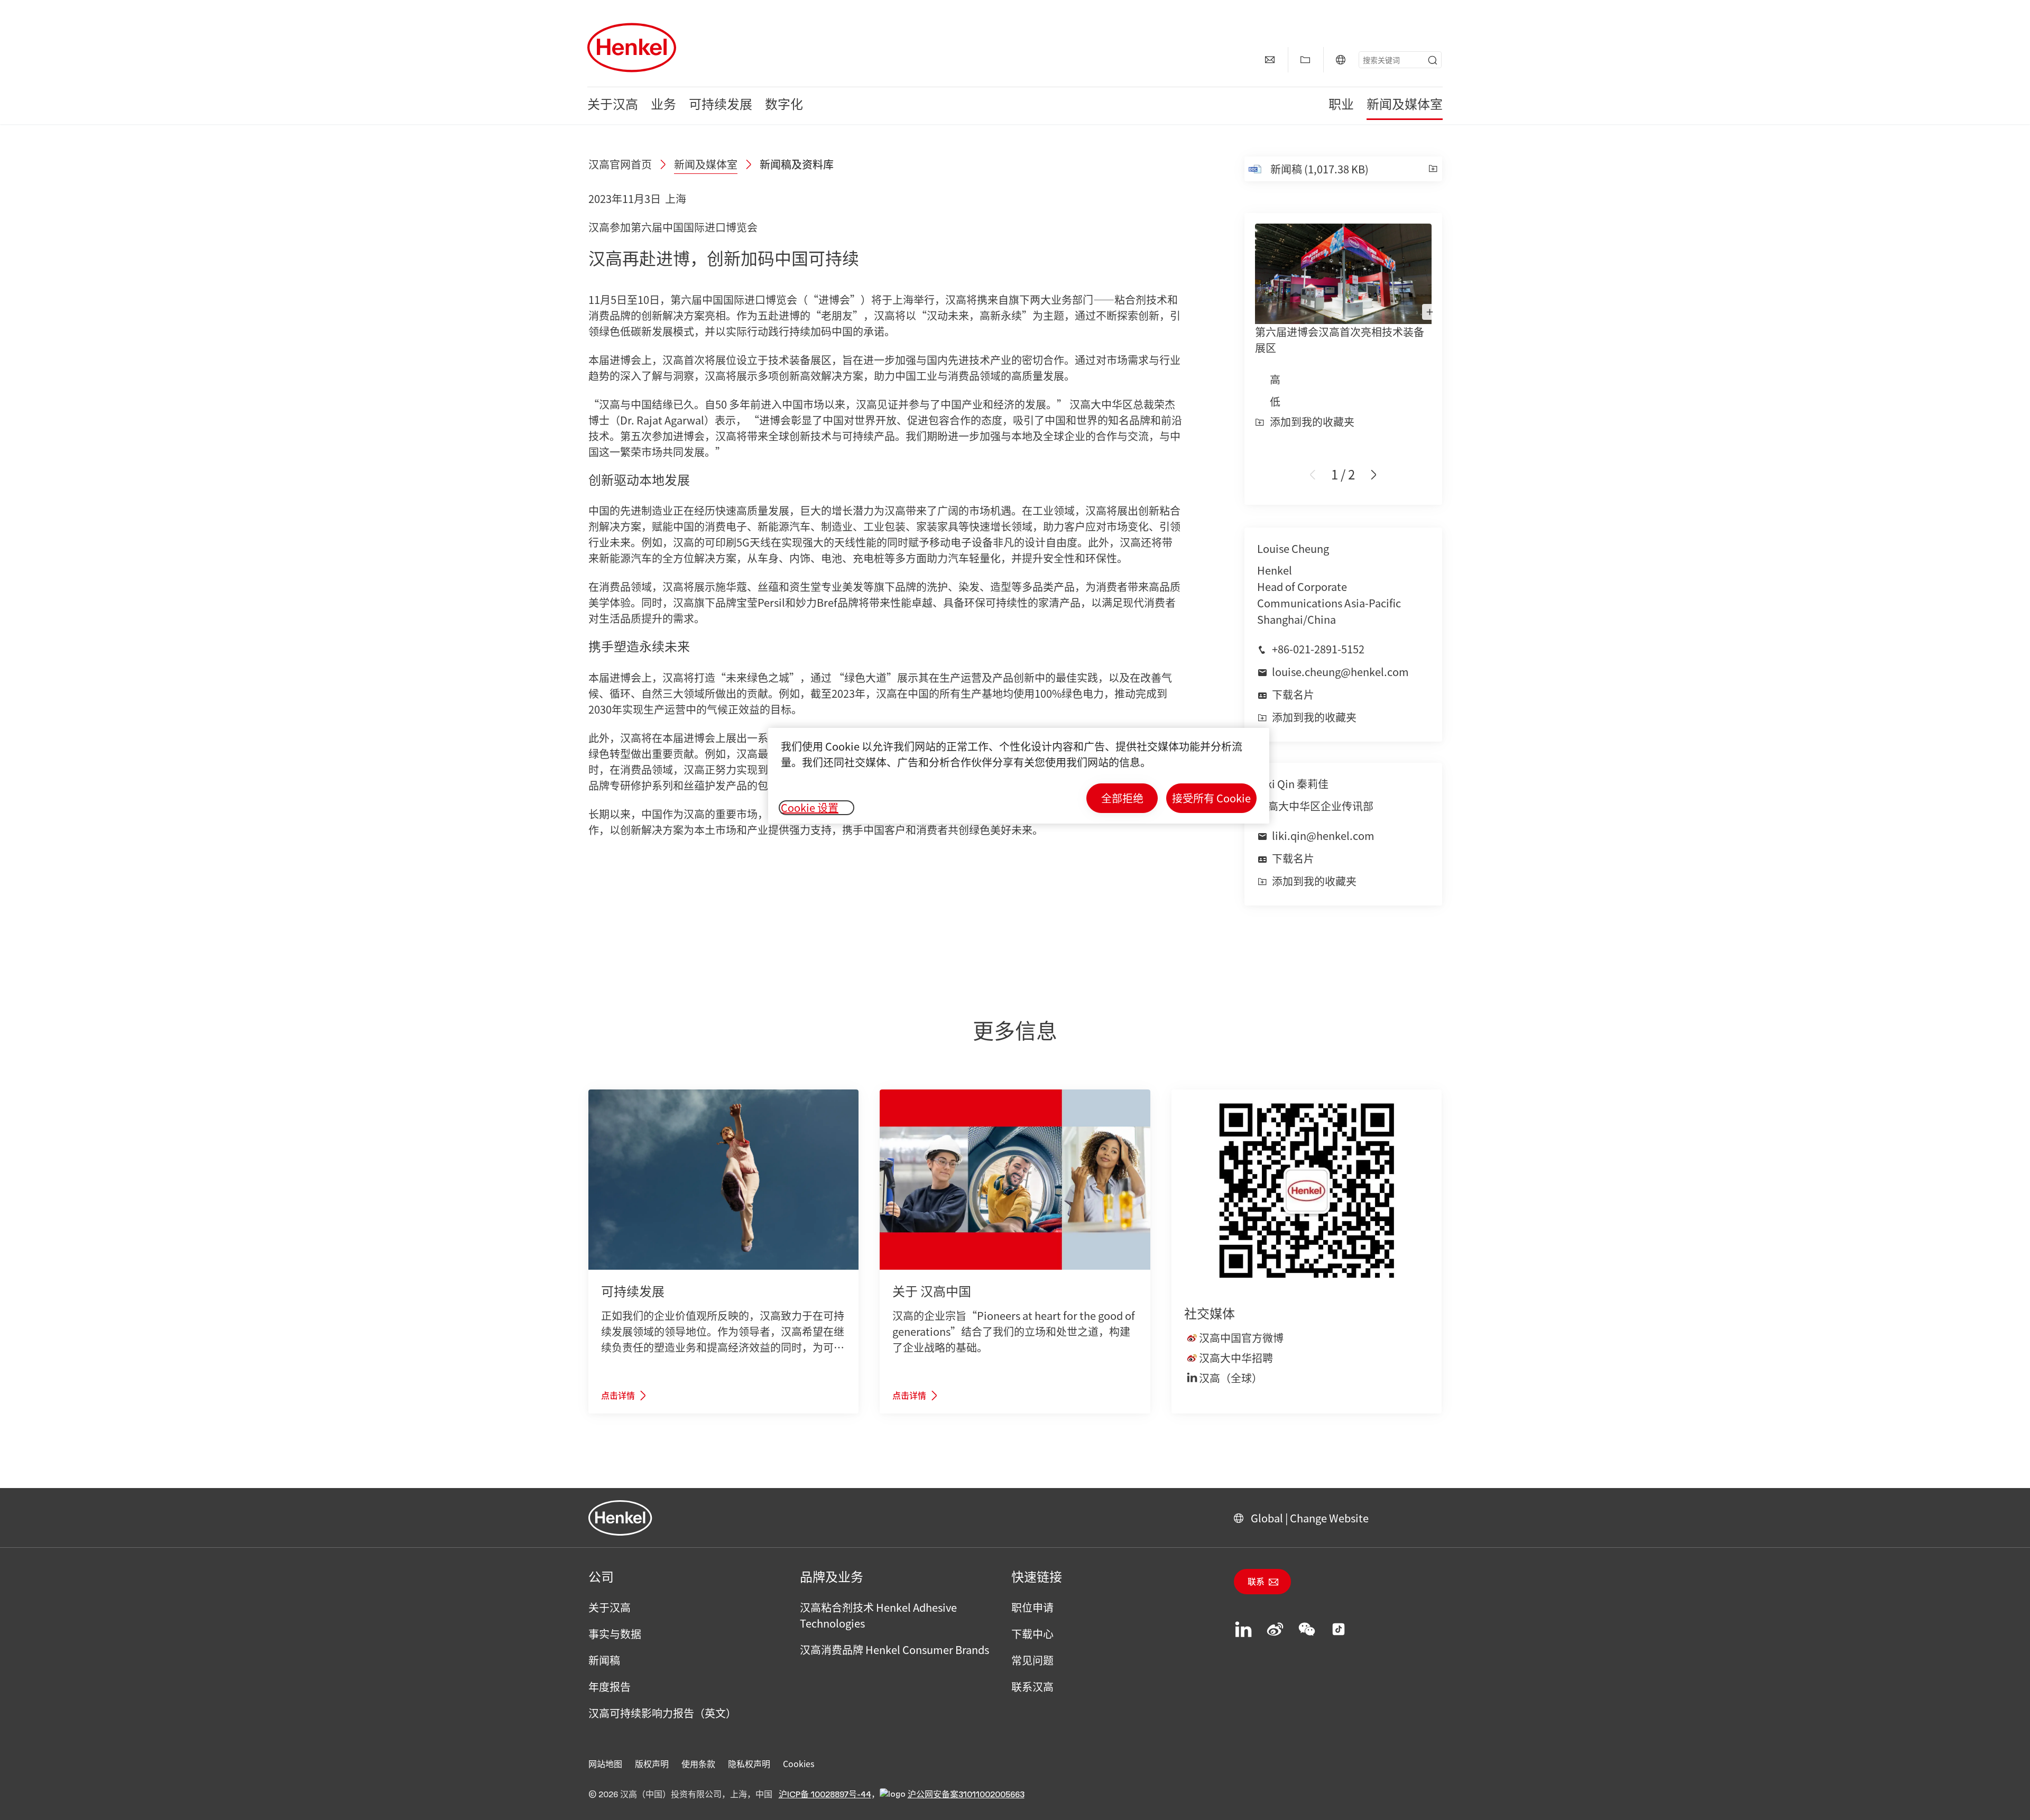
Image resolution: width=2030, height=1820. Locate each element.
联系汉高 (1032, 1687)
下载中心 (1032, 1634)
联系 (1256, 1582)
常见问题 (1032, 1660)
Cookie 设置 (810, 808)
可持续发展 (721, 106)
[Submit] (1433, 60)
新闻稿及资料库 (797, 164)
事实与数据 (615, 1634)
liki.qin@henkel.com (1323, 835)
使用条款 (698, 1763)
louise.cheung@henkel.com (1340, 672)
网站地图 (605, 1763)
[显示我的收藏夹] (1305, 60)
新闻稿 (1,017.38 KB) (1319, 169)
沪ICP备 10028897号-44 (825, 1795)
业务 (663, 106)
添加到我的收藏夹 (1312, 422)
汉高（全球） (1231, 1378)
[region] (1019, 776)
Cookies (799, 1763)
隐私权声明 (749, 1763)
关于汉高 (613, 106)
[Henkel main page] (632, 48)
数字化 (784, 106)
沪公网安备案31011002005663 (966, 1795)
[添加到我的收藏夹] (1433, 169)
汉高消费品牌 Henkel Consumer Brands (894, 1650)
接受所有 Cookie (1211, 798)
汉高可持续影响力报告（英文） (662, 1713)
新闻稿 (604, 1660)
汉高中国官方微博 (1241, 1338)
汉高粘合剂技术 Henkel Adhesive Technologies (878, 1615)
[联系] (1270, 60)
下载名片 (1293, 694)
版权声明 (652, 1763)
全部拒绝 (1122, 798)
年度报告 (610, 1687)
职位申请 (1032, 1607)
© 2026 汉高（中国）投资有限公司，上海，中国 (680, 1795)
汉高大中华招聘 (1236, 1358)
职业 (1341, 106)
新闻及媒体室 (1405, 106)
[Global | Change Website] (1341, 60)
